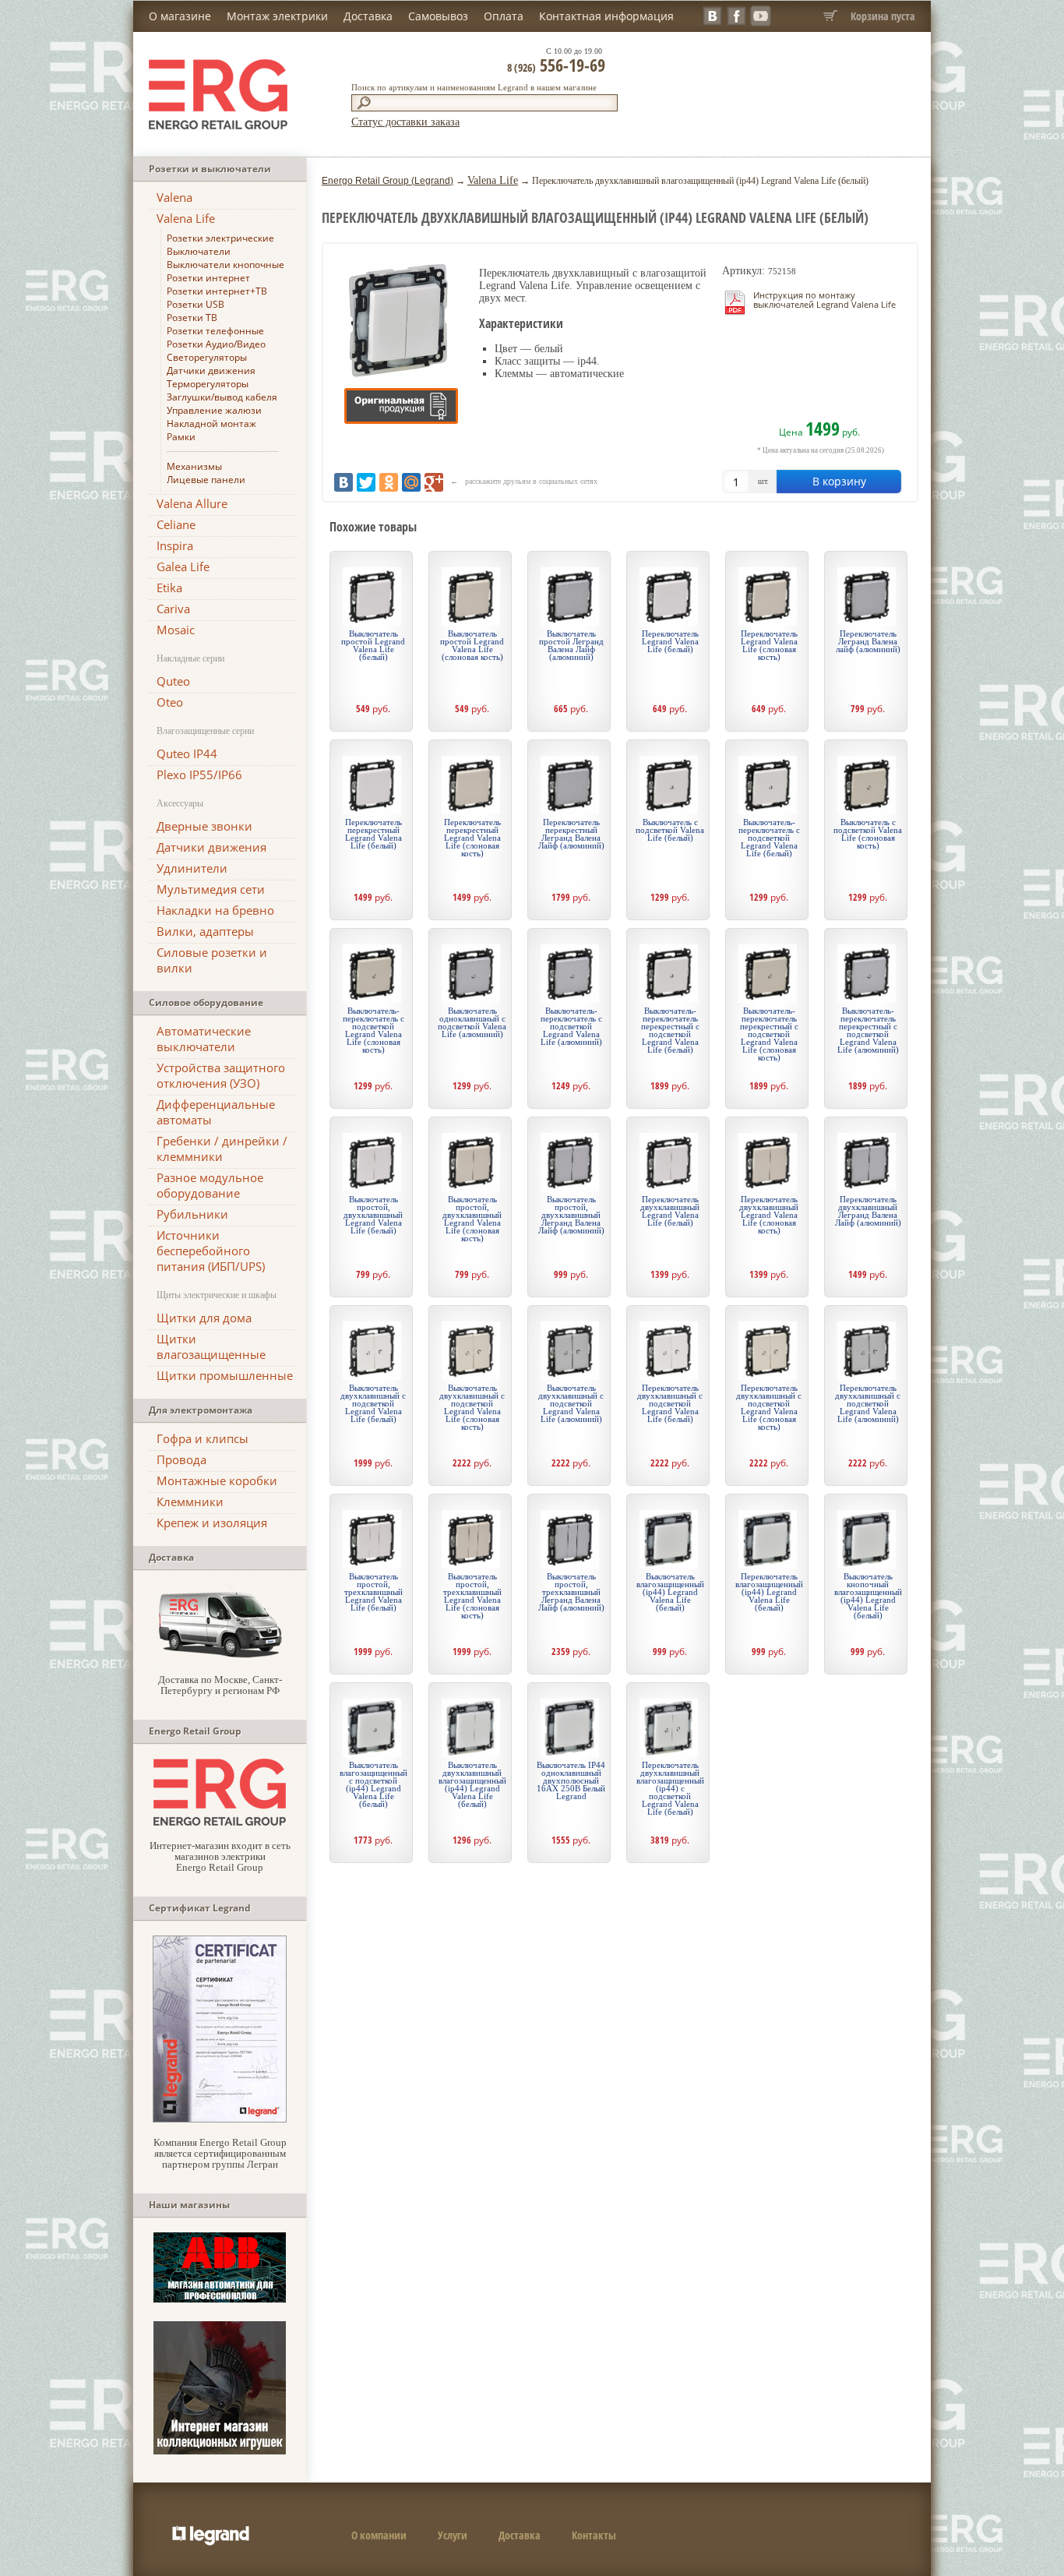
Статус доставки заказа (405, 122)
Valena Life (186, 218)
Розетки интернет (208, 278)
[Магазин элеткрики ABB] (220, 2299)
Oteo (170, 702)
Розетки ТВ (192, 318)
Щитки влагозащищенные (211, 1346)
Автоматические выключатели (204, 1039)
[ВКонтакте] (344, 482)
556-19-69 (556, 65)
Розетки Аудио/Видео (216, 344)
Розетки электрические (220, 238)
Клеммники (190, 1501)
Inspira (175, 545)
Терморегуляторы (208, 384)
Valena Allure (192, 503)
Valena (174, 197)
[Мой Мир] (411, 482)
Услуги (453, 2535)
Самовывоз (438, 16)
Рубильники (192, 1214)
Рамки (181, 437)
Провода (181, 1459)
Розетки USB (196, 304)
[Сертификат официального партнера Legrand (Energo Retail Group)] (220, 2119)
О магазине (180, 16)
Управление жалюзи (214, 410)
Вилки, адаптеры (205, 931)
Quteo (173, 681)
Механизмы (194, 466)
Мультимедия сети (211, 889)
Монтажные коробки (217, 1480)
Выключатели (199, 251)
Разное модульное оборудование (210, 1185)
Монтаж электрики (277, 16)
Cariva (173, 609)
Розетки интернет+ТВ (217, 291)
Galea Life (183, 566)
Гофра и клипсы (203, 1438)
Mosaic (176, 630)
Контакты (594, 2535)
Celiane (176, 524)
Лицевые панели (206, 480)
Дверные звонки (204, 826)
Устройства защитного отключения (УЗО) (221, 1075)
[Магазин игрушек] (220, 2451)
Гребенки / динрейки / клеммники (222, 1149)
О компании (379, 2535)
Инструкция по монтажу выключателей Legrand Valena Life (824, 300)
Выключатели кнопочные (225, 265)
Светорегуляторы (207, 357)
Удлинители (192, 868)
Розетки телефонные (215, 331)
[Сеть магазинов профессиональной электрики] (220, 1822)
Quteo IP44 (187, 753)
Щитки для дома (204, 1318)
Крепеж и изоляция (212, 1523)
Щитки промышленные (225, 1375)
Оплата (504, 16)
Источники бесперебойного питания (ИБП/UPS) (211, 1251)
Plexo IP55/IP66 (199, 775)
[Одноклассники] (389, 482)
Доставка (368, 16)
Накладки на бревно (215, 910)
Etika (169, 588)
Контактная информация (606, 16)
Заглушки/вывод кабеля (222, 397)
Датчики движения (211, 371)
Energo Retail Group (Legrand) (388, 181)
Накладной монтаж (211, 423)
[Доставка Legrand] (220, 1656)
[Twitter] (366, 482)
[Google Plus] (434, 482)
